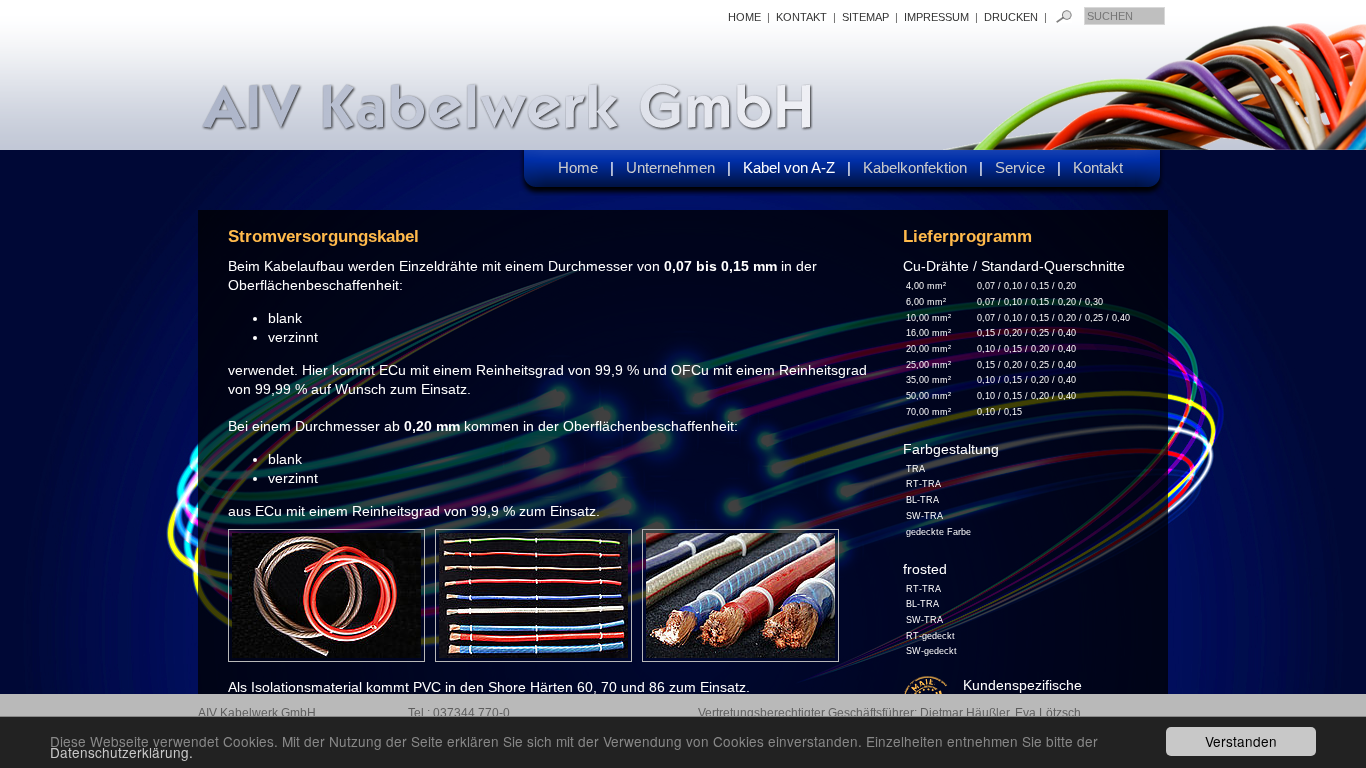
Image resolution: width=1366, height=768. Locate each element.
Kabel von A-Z (797, 167)
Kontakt (1104, 167)
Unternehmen (678, 167)
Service (1028, 167)
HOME (744, 17)
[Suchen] (1064, 16)
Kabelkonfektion (923, 167)
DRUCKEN (1012, 17)
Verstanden (1241, 741)
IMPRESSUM (936, 17)
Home (586, 167)
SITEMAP (865, 17)
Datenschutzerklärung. (121, 752)
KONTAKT (801, 17)
